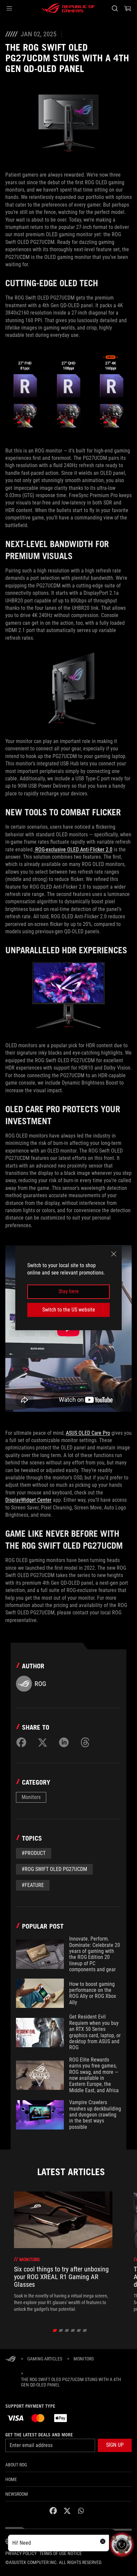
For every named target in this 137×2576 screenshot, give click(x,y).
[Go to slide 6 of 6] (85, 2330)
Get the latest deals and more (39, 2435)
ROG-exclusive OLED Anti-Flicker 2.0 (73, 850)
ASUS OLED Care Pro (88, 1433)
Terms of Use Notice (61, 2553)
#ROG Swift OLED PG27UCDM (54, 1869)
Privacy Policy (21, 2553)
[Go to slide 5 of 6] (79, 2330)
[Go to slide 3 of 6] (67, 2330)
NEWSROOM (17, 2494)
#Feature (33, 1885)
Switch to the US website (69, 1310)
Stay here (69, 1292)
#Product (34, 1853)
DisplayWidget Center (28, 1500)
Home (11, 2479)
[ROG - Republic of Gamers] (68, 8)
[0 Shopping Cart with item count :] (128, 8)
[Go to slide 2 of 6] (61, 2330)
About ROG (16, 2465)
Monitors (31, 1797)
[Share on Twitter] (43, 1742)
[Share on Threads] (85, 1742)
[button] (9, 8)
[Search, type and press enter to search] (115, 8)
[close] (114, 1254)
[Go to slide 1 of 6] (55, 2330)
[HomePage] (11, 2359)
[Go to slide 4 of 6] (73, 2330)
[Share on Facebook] (21, 1742)
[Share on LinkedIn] (64, 1742)
